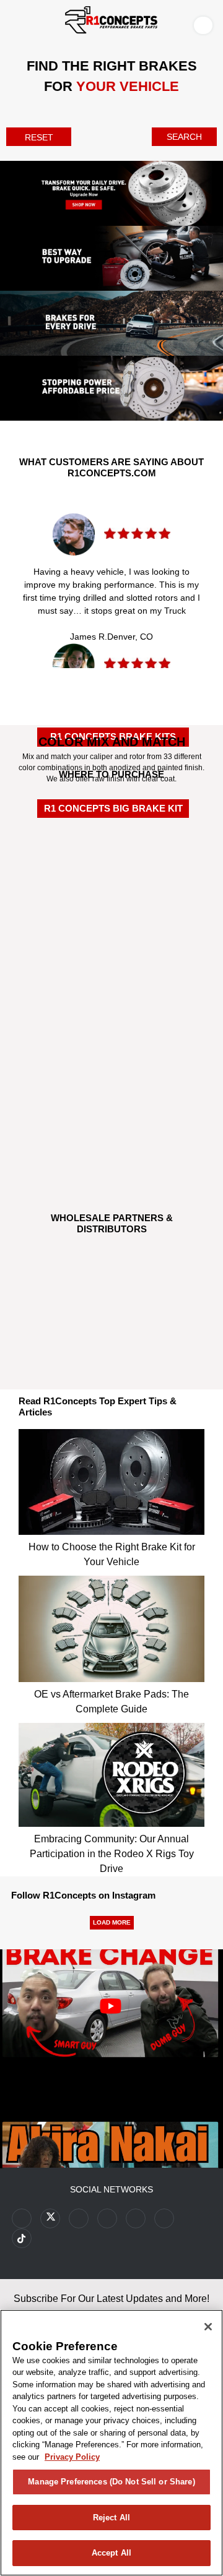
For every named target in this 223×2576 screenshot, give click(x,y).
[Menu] (12, 23)
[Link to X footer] (50, 2218)
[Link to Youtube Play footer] (79, 2218)
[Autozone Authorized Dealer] (111, 958)
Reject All (111, 2518)
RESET (39, 137)
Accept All (111, 2553)
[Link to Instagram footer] (136, 2218)
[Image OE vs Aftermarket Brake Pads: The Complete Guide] (111, 1625)
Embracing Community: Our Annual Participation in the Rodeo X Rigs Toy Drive (112, 1854)
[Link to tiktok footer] (22, 2238)
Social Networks (111, 2189)
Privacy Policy (72, 2457)
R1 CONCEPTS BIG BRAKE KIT (113, 808)
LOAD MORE (112, 1922)
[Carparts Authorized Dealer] (111, 1010)
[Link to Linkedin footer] (164, 2218)
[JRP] (111, 1331)
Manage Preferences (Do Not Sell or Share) (111, 2482)
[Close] (208, 2327)
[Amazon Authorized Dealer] (111, 833)
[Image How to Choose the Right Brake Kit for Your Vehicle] (111, 1479)
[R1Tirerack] (111, 1140)
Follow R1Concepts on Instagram (83, 1895)
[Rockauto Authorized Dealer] (111, 893)
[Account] (206, 25)
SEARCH (184, 137)
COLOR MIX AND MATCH (112, 742)
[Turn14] (111, 1279)
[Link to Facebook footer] (22, 2218)
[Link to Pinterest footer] (107, 2218)
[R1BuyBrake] (111, 1073)
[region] (111, 2443)
